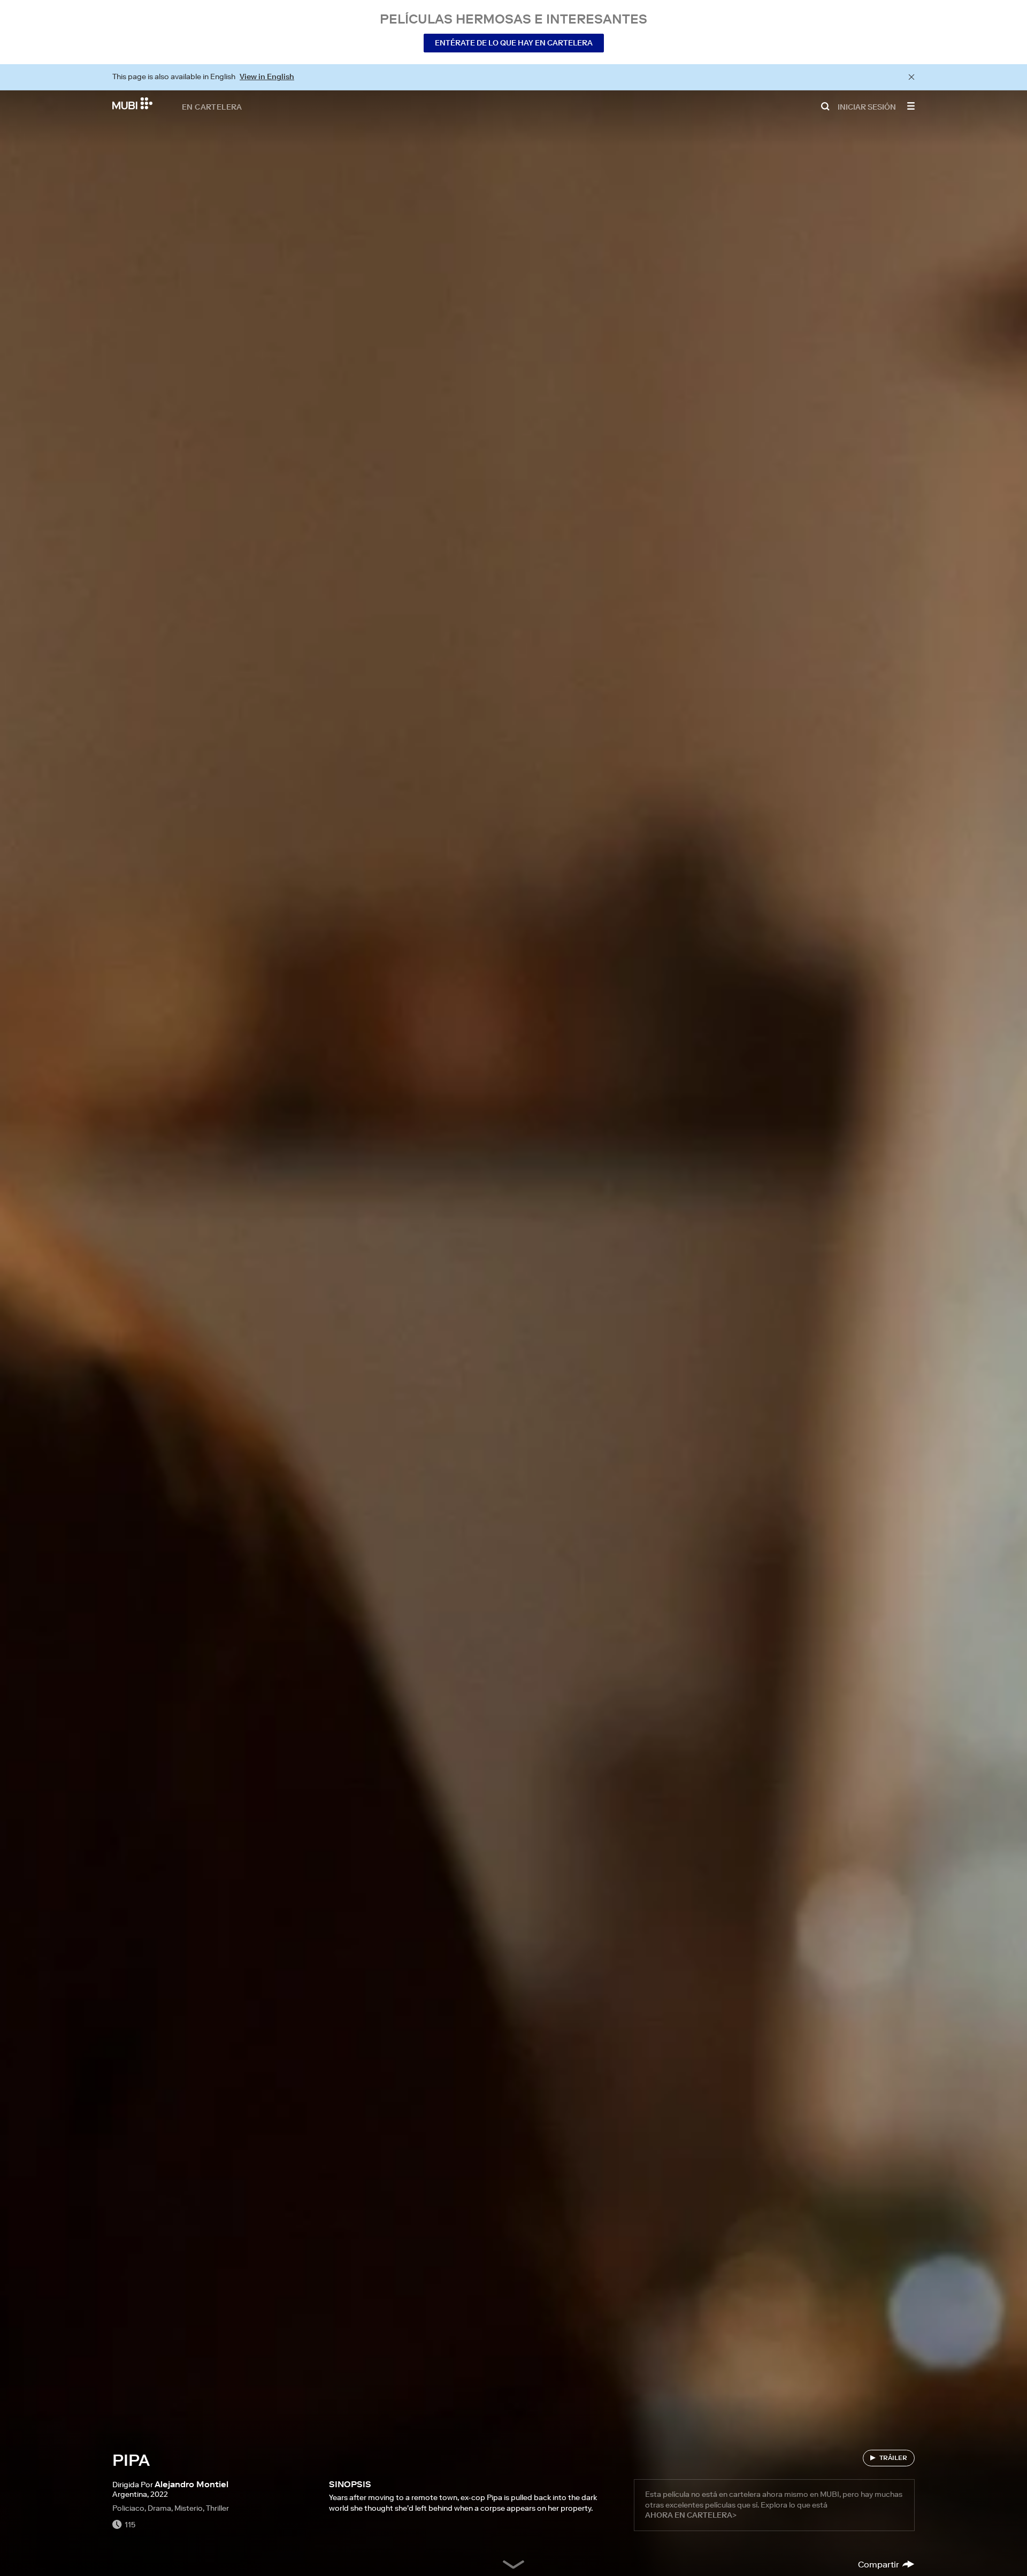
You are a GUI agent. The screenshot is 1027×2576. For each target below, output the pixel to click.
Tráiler (893, 2458)
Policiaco (128, 2508)
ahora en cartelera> (691, 2515)
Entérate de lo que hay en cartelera (514, 43)
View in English (267, 76)
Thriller (217, 2508)
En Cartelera (212, 106)
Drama (159, 2508)
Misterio (189, 2508)
